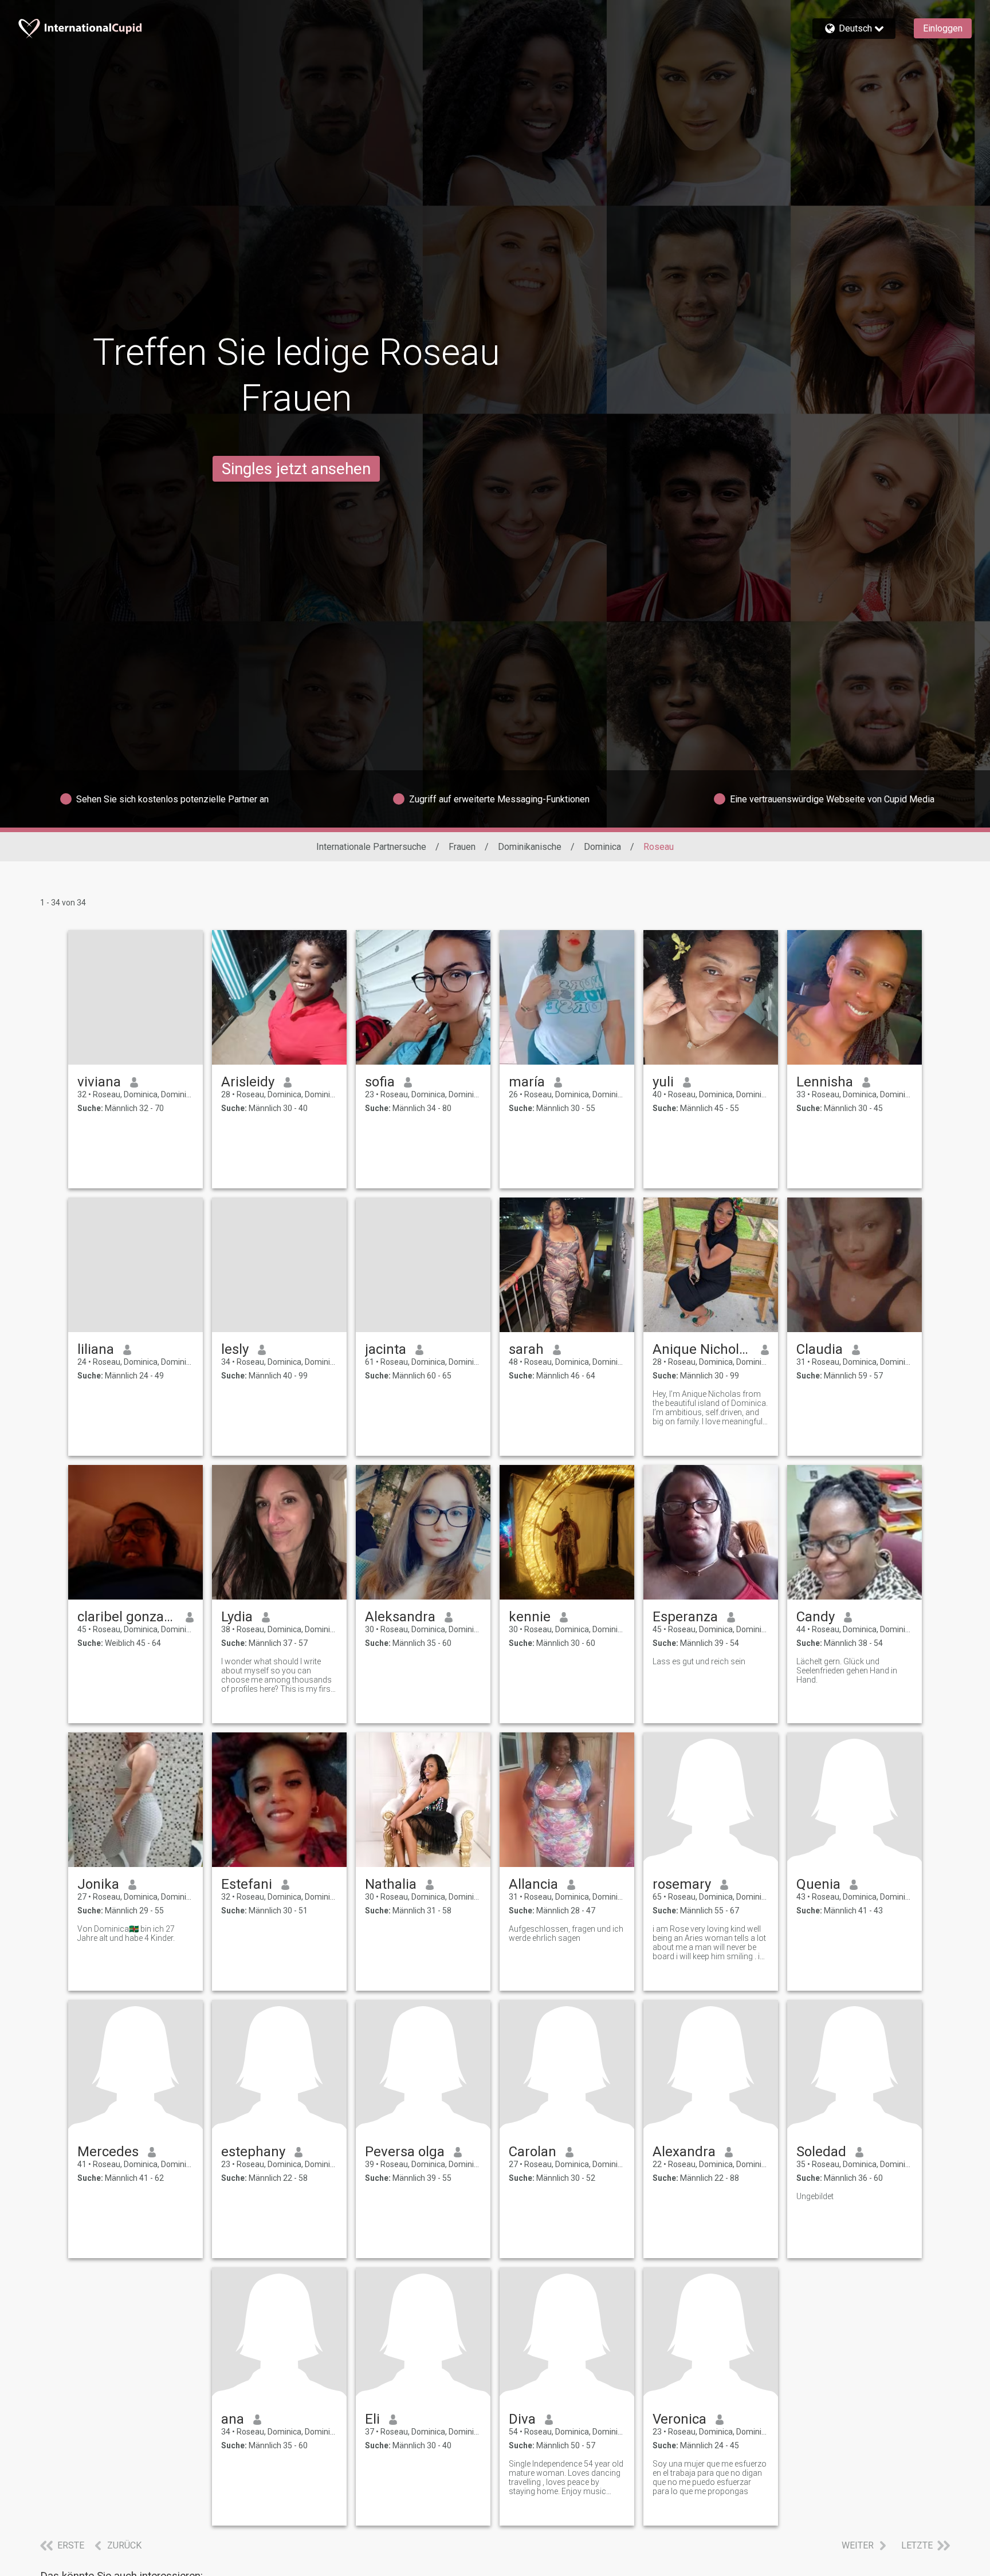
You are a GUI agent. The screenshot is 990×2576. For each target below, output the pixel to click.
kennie (530, 1617)
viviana (99, 1082)
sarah (526, 1349)
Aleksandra (400, 1617)
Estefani (247, 1884)
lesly (235, 1349)
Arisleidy (248, 1082)
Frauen (462, 847)
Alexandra (684, 2152)
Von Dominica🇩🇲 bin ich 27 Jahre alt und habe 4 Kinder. (126, 1933)
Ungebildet (815, 2196)
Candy (816, 1617)
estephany (253, 2152)
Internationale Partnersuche (371, 847)
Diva (522, 2419)
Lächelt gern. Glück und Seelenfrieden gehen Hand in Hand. (847, 1671)
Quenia (818, 1884)
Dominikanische (530, 847)
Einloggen (943, 28)
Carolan (533, 2152)
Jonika (98, 1884)
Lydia (237, 1617)
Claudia (820, 1349)
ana (233, 2419)
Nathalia (391, 1884)
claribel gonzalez (127, 1617)
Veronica (679, 2419)
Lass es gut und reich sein (699, 1661)
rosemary (682, 1884)
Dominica (602, 847)
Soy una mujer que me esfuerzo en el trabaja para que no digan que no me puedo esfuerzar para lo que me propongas (710, 2477)
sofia (380, 1082)
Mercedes (108, 2152)
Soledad (821, 2152)
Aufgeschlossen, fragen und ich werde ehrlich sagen (566, 1933)
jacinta (386, 1349)
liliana (96, 1349)
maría (527, 1082)
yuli (663, 1082)
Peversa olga (405, 2152)
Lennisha (825, 1082)
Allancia (533, 1884)
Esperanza (685, 1617)
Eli (372, 2419)
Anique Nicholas (702, 1349)
